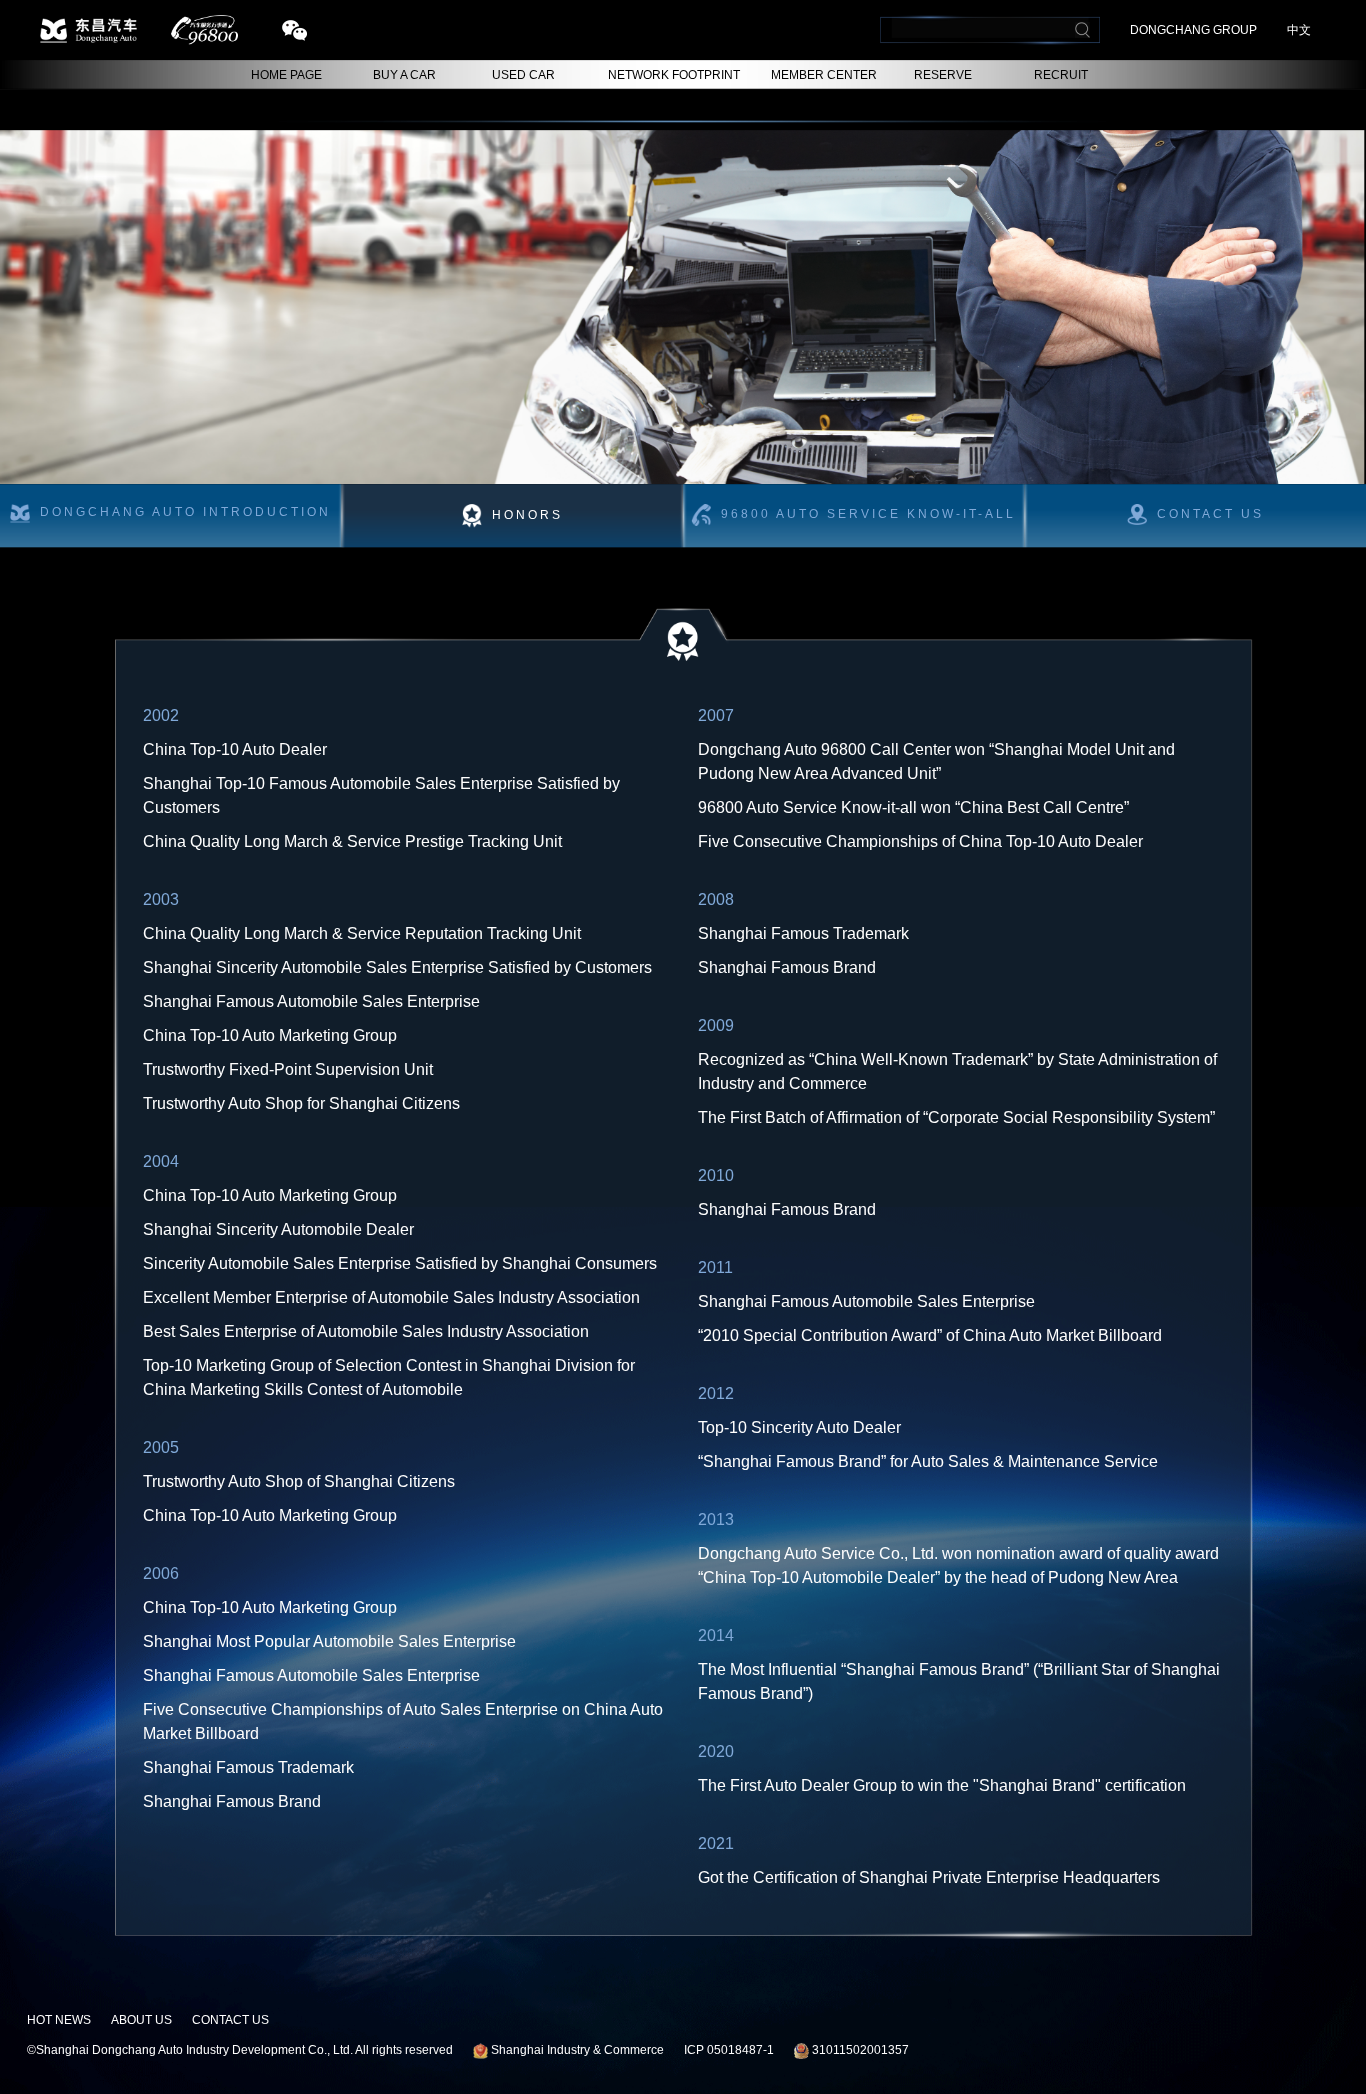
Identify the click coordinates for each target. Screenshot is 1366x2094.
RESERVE (943, 75)
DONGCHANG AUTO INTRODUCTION (185, 513)
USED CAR (523, 75)
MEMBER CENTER (824, 75)
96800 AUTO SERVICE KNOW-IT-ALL (868, 514)
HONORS (527, 516)
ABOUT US (141, 2020)
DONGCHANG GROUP (1193, 30)
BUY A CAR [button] (404, 75)
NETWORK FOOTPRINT (674, 75)
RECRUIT (1061, 75)
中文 (1299, 30)
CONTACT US (230, 2020)
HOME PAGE (286, 75)
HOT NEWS (59, 2020)
